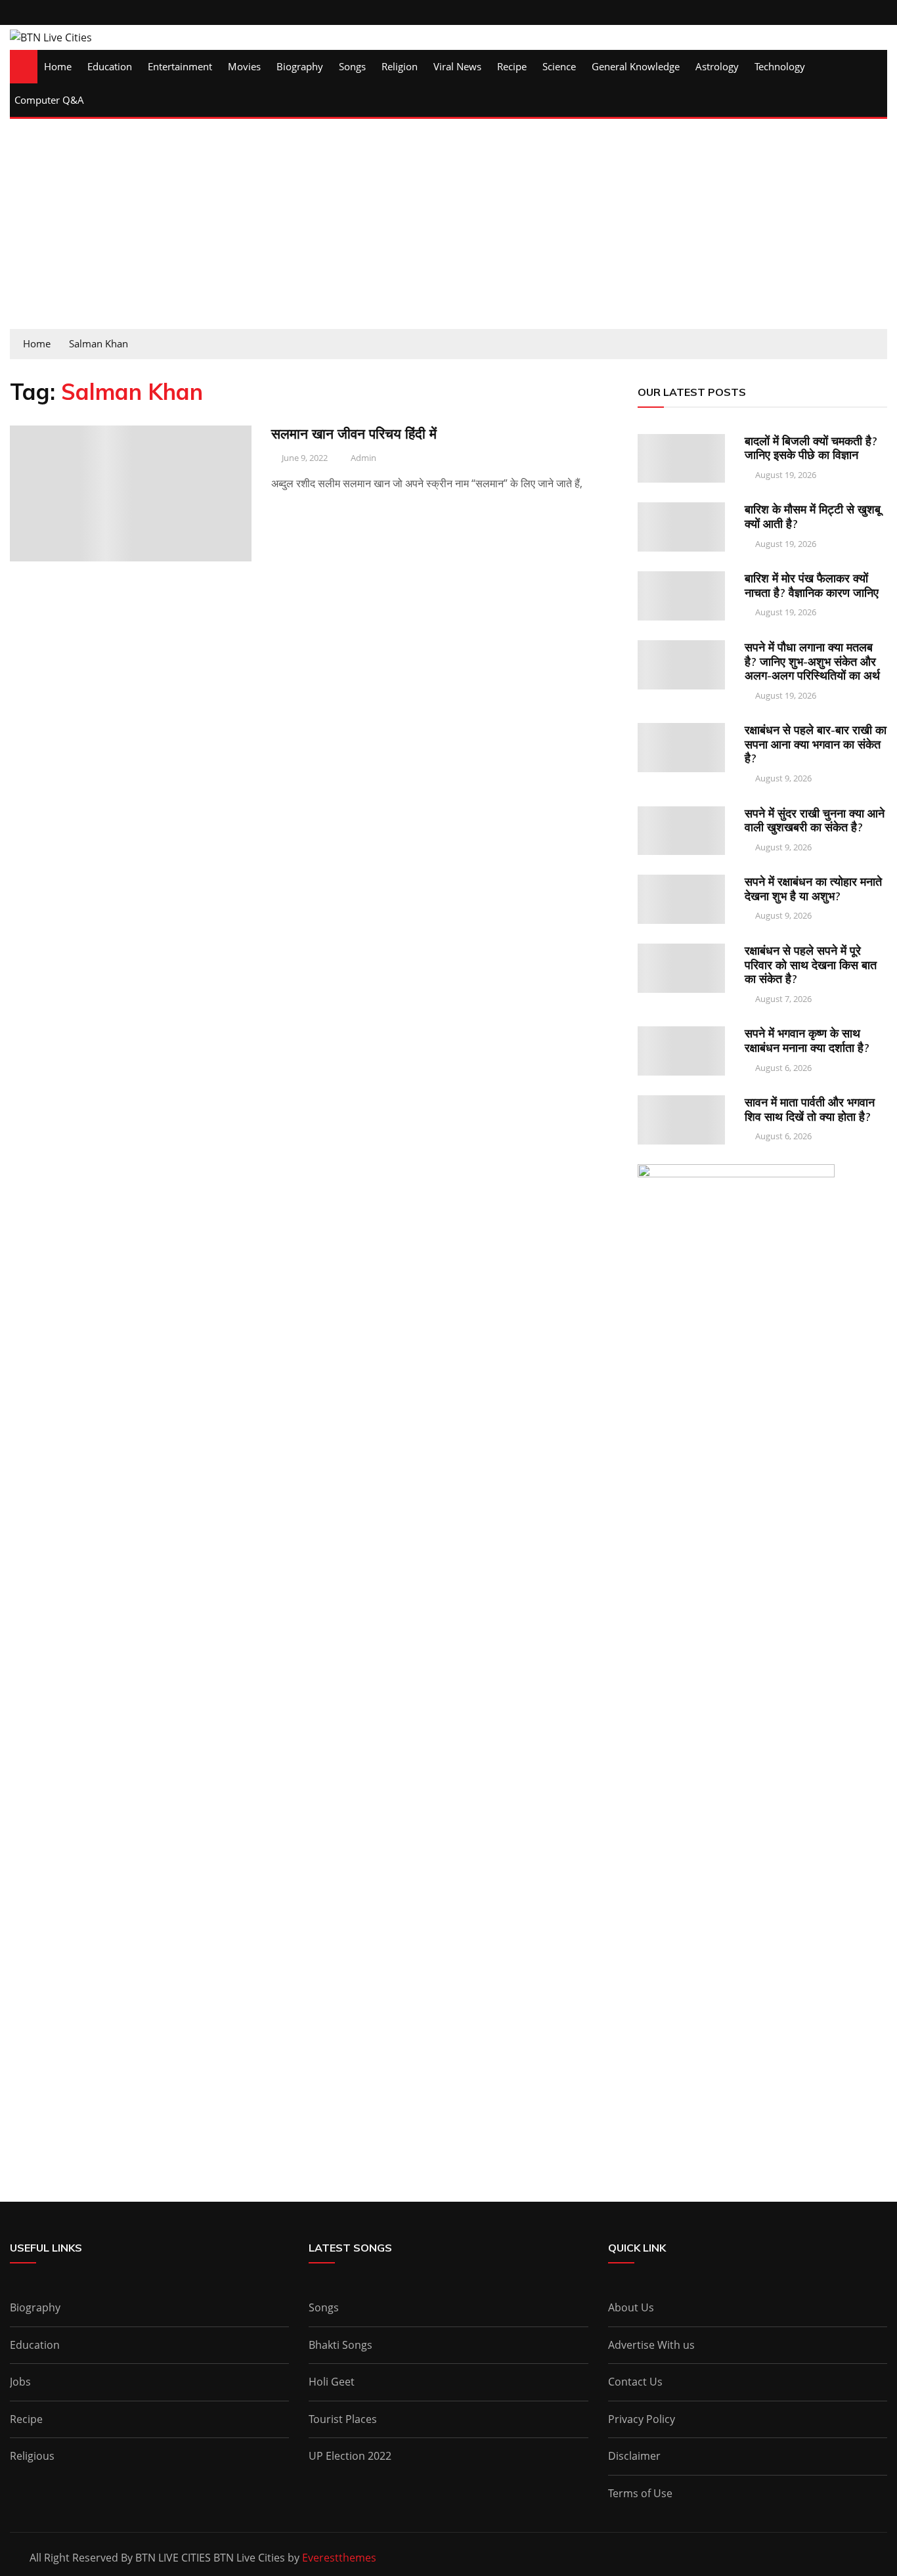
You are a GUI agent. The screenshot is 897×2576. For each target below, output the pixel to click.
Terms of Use (640, 2493)
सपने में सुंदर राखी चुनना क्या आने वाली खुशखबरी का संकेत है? (815, 820)
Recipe (512, 66)
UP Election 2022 (350, 2456)
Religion (400, 66)
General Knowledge (636, 66)
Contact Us (635, 2382)
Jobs (20, 2382)
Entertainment (180, 66)
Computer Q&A (49, 100)
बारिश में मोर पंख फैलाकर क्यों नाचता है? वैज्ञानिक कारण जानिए (812, 585)
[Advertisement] (448, 230)
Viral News (457, 66)
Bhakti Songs (340, 2345)
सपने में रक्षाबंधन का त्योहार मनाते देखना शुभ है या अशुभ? (813, 889)
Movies (244, 66)
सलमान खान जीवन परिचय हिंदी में (354, 433)
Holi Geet (332, 2382)
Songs (352, 66)
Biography (300, 66)
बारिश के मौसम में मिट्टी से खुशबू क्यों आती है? (813, 516)
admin (363, 458)
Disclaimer (634, 2456)
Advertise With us (651, 2345)
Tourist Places (343, 2419)
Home (58, 66)
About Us (631, 2307)
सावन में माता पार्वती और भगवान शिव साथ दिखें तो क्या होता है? (810, 1109)
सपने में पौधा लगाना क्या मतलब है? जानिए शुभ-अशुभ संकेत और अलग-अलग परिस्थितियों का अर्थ (812, 661)
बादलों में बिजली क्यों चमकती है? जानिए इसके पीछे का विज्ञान (811, 448)
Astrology (717, 66)
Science (559, 66)
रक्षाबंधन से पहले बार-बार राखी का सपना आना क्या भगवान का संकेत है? (816, 744)
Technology (780, 66)
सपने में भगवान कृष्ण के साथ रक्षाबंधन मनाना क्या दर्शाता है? (807, 1040)
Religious (32, 2456)
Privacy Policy (642, 2419)
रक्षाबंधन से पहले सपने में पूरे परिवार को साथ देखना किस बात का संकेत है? (811, 965)
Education (110, 66)
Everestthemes (339, 2558)
